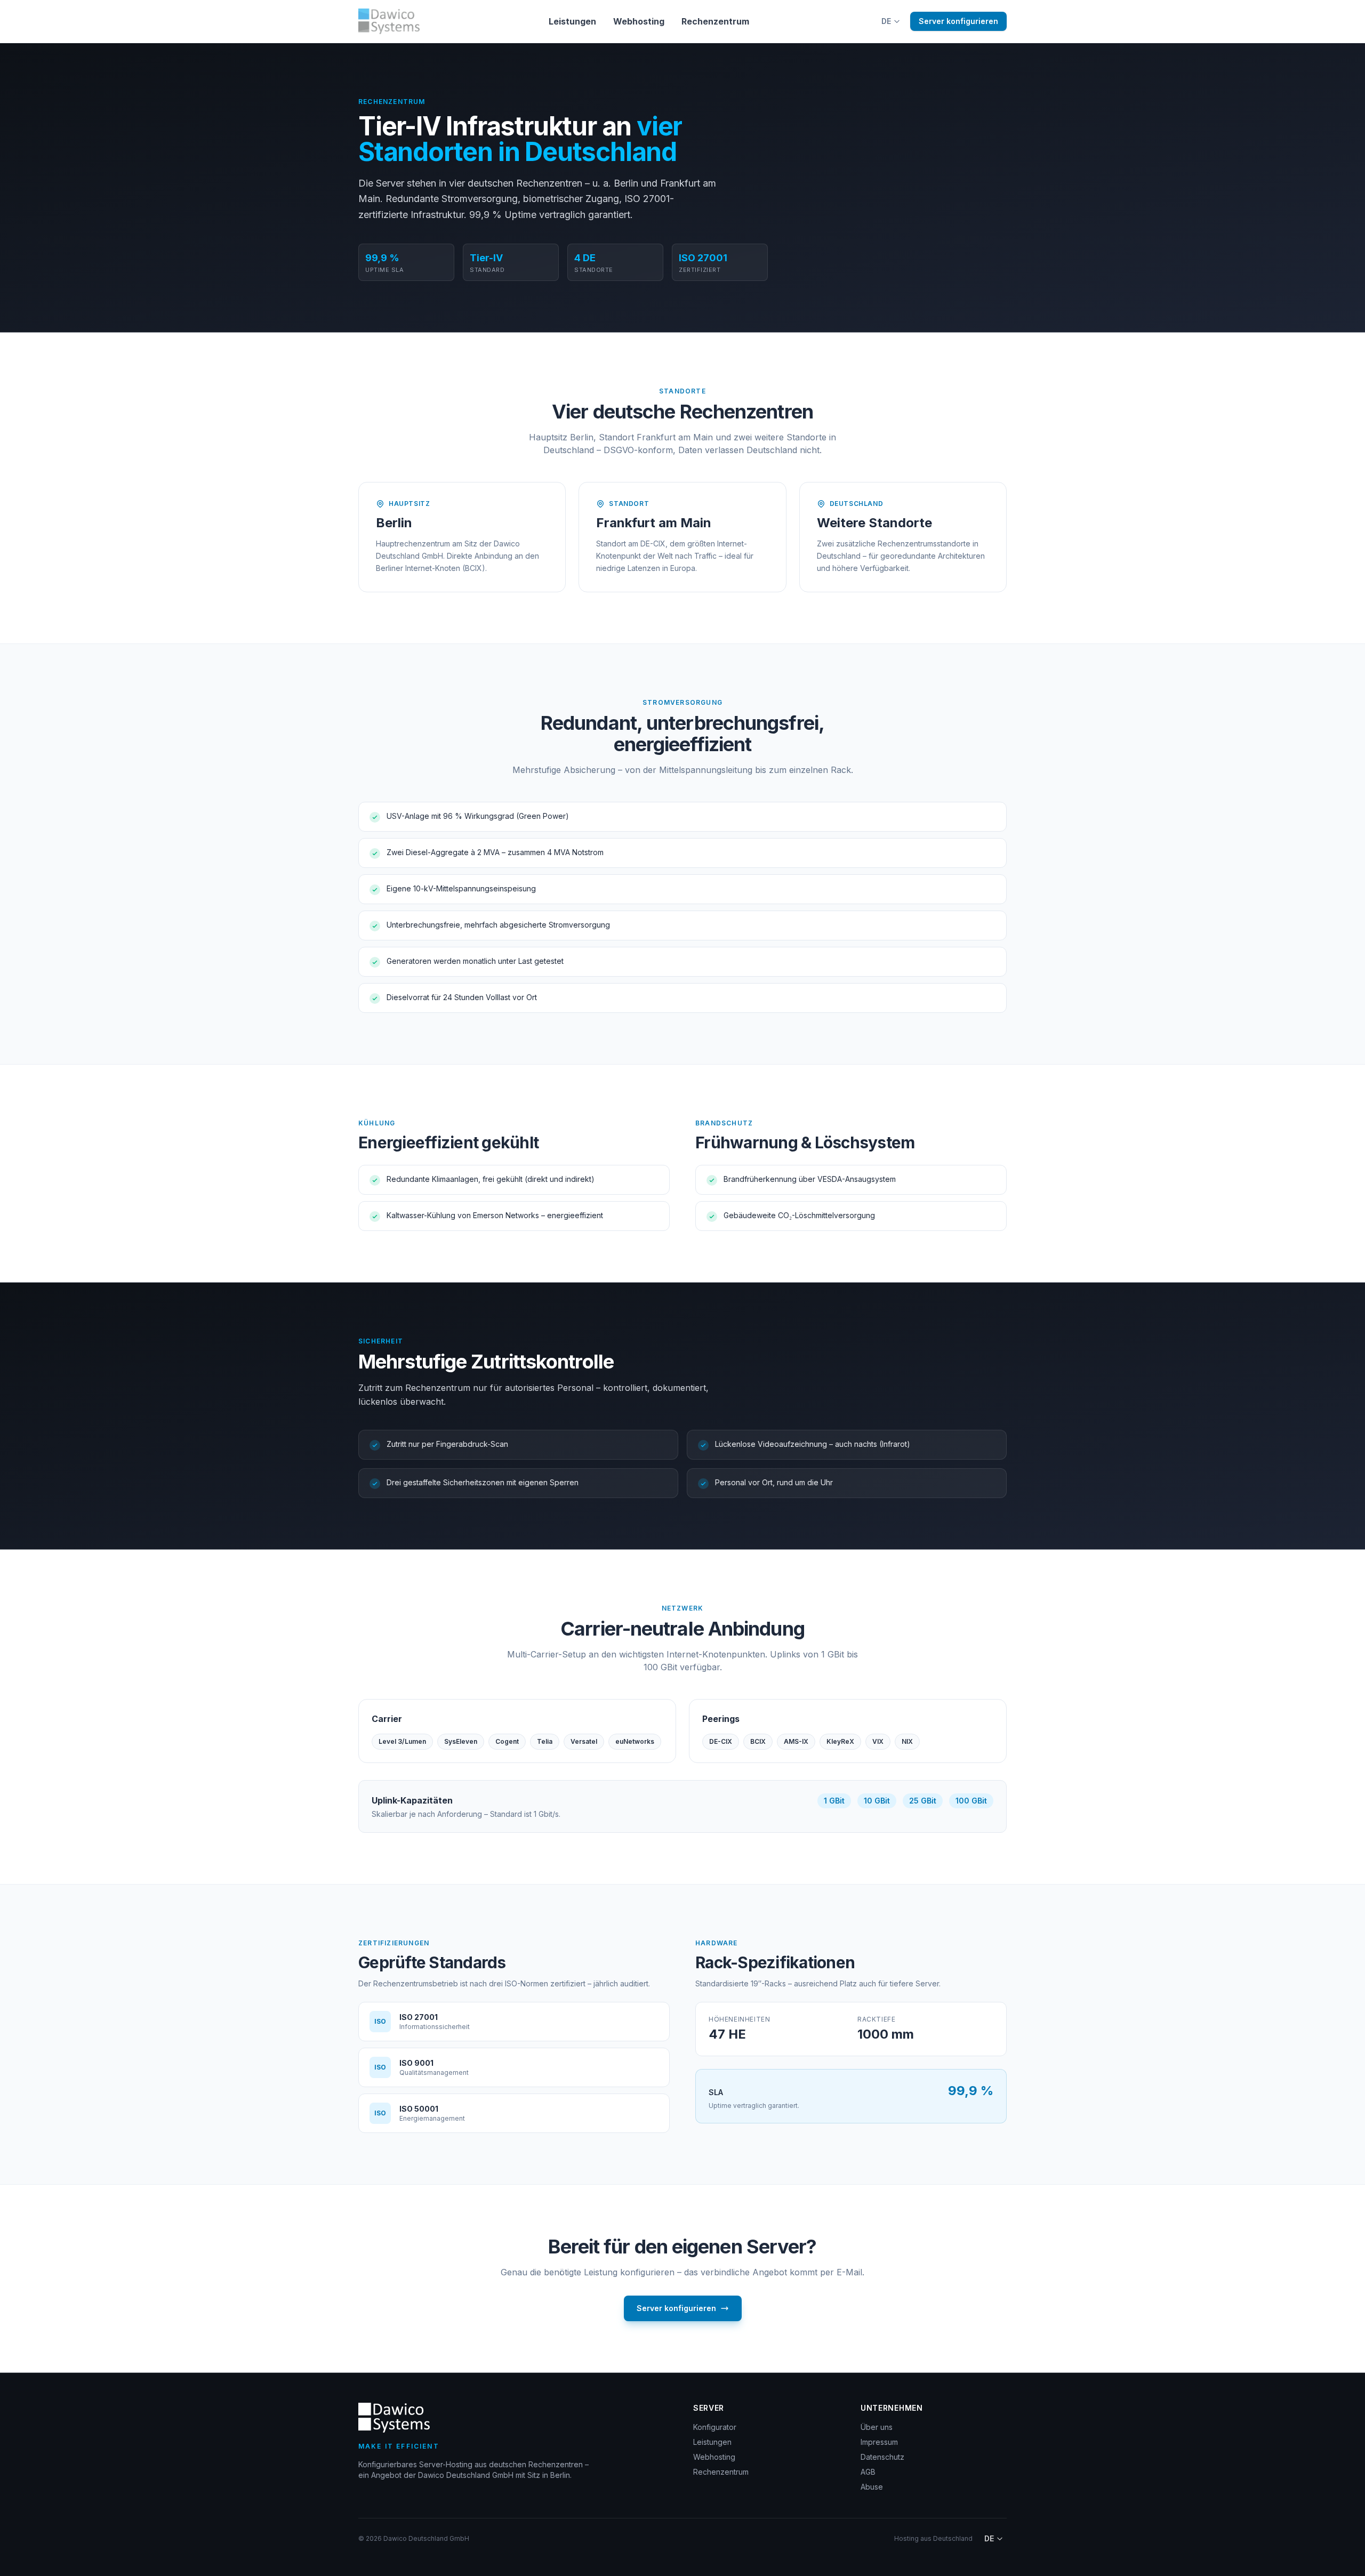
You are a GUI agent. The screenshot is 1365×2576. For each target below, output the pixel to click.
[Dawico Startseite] (389, 21)
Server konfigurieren (958, 21)
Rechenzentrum (715, 21)
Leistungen (572, 21)
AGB (868, 2472)
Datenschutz (882, 2457)
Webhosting (639, 21)
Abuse (872, 2487)
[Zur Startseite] (394, 2418)
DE (886, 21)
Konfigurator (715, 2427)
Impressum (879, 2442)
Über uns (877, 2427)
